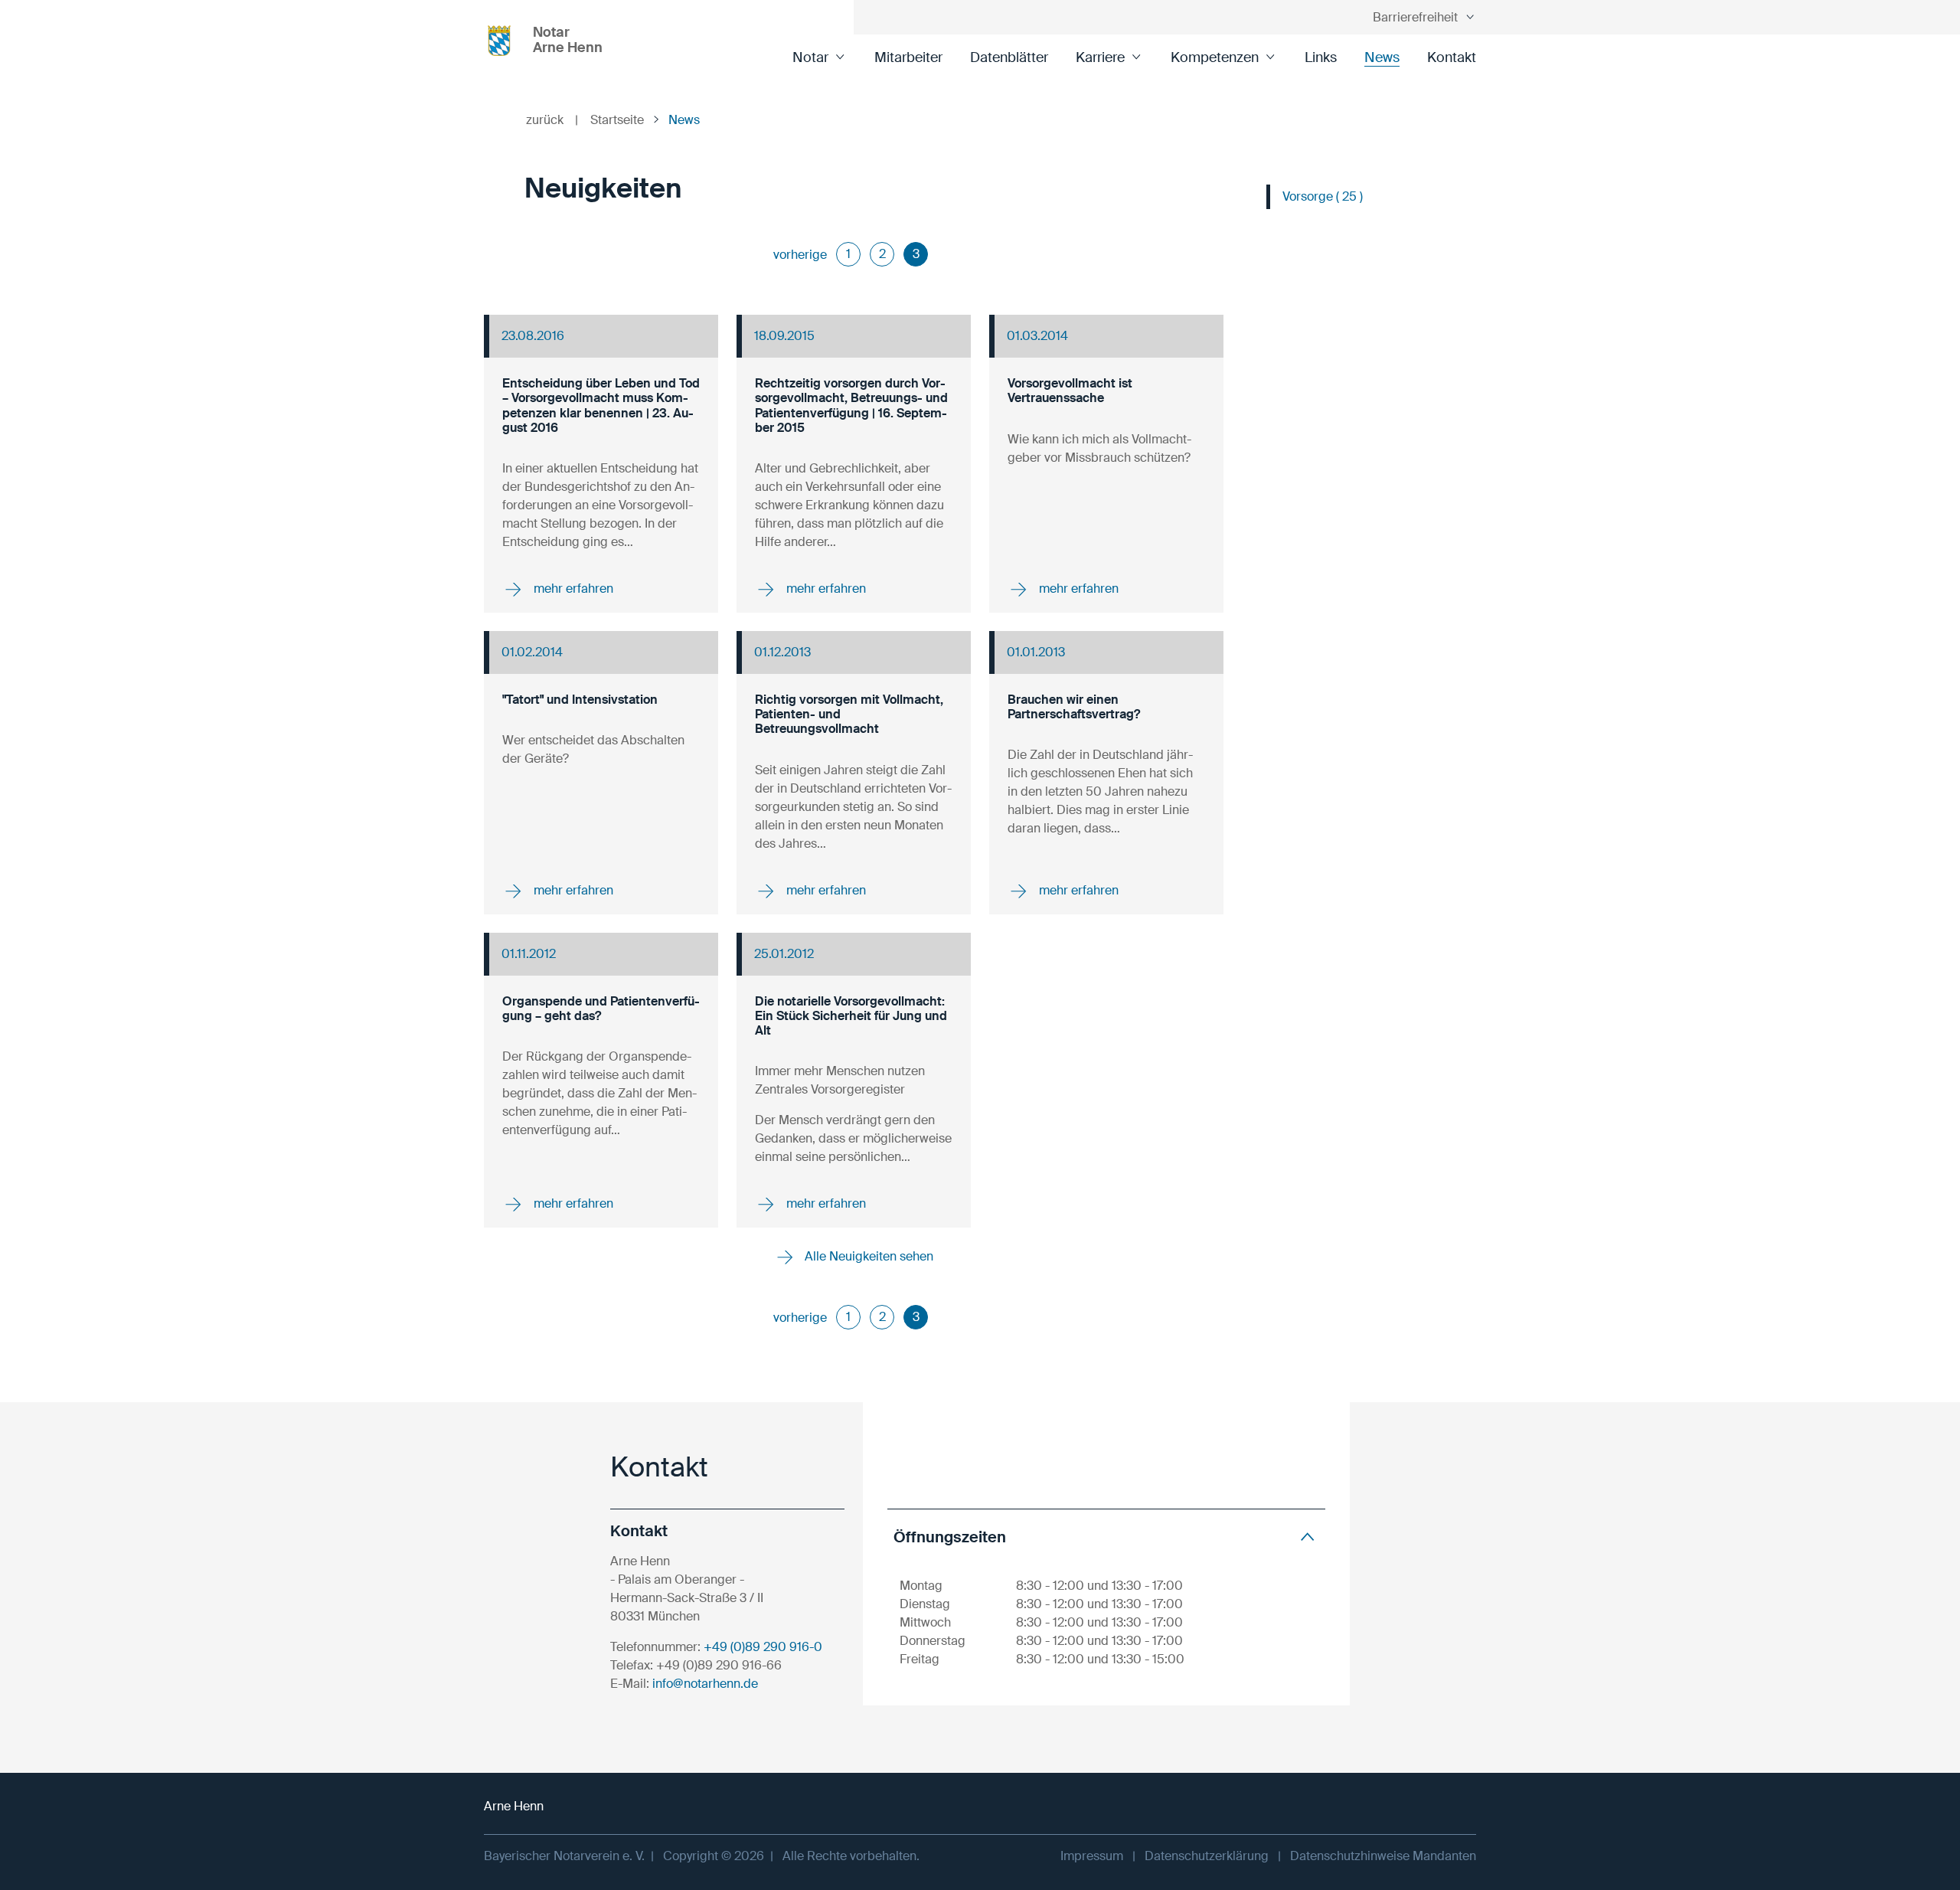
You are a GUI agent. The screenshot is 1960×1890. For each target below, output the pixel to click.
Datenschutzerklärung (1207, 1856)
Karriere (1100, 57)
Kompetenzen (1215, 57)
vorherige (800, 255)
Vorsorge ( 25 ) (1323, 196)
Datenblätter (1009, 57)
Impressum (1092, 1856)
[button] (1106, 1537)
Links (1321, 57)
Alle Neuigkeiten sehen (867, 1256)
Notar (810, 57)
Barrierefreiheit (1415, 17)
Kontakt (1452, 57)
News (1382, 57)
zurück (552, 120)
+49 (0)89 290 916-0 (763, 1647)
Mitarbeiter (908, 57)
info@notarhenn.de (705, 1684)
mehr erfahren (572, 589)
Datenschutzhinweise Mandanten (1383, 1856)
